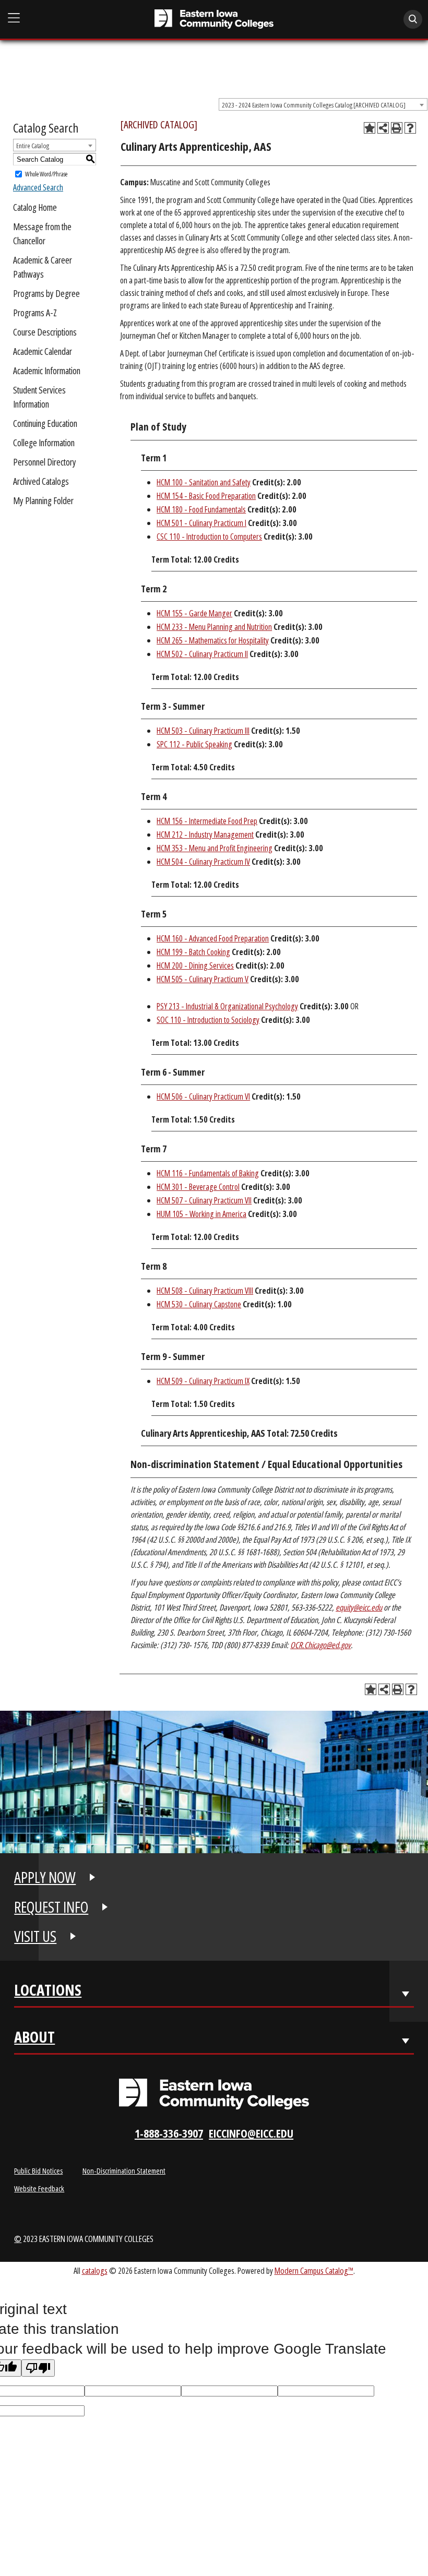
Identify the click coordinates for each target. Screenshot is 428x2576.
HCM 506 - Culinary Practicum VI (203, 1096)
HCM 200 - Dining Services (195, 965)
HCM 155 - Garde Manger (194, 613)
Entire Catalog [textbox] (33, 146)
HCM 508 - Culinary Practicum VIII (205, 1291)
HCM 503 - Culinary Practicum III (203, 731)
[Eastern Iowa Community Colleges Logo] (214, 2094)
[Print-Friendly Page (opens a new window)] (397, 128)
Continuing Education (45, 423)
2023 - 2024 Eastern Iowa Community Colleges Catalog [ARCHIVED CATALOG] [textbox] (314, 105)
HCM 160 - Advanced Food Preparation (213, 938)
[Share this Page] (383, 128)
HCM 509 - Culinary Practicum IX (203, 1381)
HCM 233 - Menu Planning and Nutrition (214, 627)
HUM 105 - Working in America (201, 1214)
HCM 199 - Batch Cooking (193, 952)
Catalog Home (35, 207)
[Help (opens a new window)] (410, 128)
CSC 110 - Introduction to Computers (209, 536)
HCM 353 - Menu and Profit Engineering (215, 848)
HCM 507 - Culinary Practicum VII (204, 1200)
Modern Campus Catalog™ (314, 2270)
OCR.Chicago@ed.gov (320, 1645)
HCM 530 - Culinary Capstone (199, 1304)
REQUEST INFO (51, 1907)
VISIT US (35, 1936)
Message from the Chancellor (42, 234)
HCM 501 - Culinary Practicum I (201, 523)
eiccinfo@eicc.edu (251, 2133)
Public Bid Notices (38, 2170)
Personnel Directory (45, 462)
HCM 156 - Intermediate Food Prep (207, 821)
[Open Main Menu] (14, 19)
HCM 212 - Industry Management (205, 834)
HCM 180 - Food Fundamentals (201, 509)
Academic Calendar (43, 351)
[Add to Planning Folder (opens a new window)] (370, 128)
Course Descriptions (45, 332)
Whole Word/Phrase (46, 174)
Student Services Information (39, 397)
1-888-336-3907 (169, 2133)
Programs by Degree (46, 293)
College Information (44, 443)
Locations (48, 1992)
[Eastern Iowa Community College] (214, 19)
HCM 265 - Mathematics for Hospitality (213, 640)
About (34, 2039)
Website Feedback (39, 2188)
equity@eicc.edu (359, 1607)
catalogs (95, 2270)
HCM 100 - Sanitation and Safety (204, 482)
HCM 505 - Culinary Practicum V (203, 979)
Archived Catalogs (41, 481)
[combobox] (323, 104)
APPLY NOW (45, 1877)
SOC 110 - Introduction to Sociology (208, 1020)
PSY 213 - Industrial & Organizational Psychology (227, 1006)
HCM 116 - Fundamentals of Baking (208, 1173)
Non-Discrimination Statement (124, 2170)
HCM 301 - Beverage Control (198, 1187)
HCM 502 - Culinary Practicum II (202, 654)
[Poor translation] (38, 2368)
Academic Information (47, 371)
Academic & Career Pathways (43, 267)
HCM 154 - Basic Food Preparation (206, 496)
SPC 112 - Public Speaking (194, 744)
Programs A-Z (35, 313)
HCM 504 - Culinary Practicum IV (203, 862)
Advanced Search (38, 187)
